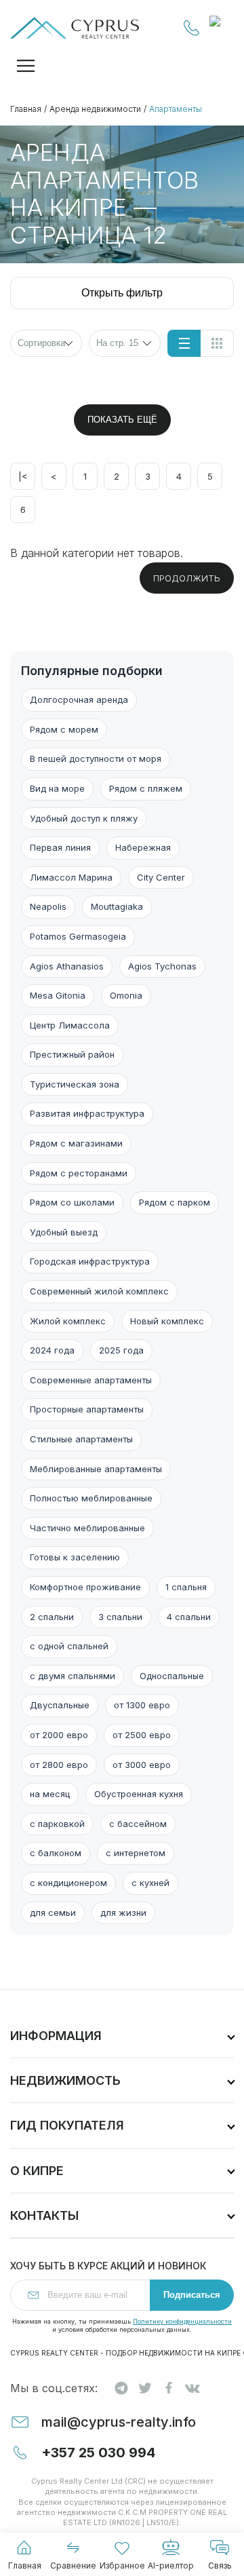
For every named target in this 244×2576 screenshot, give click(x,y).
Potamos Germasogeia (78, 936)
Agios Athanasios (67, 966)
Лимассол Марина (71, 877)
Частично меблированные (87, 1528)
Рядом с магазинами (76, 1143)
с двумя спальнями (73, 1676)
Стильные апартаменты (81, 1439)
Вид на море (57, 788)
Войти (222, 28)
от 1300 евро (142, 1705)
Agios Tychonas (162, 966)
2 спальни (52, 1617)
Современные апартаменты (91, 1380)
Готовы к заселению (75, 1557)
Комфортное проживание (85, 1587)
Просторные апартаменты (87, 1409)
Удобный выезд (64, 1232)
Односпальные (172, 1676)
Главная (26, 109)
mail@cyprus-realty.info (119, 2422)
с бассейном (138, 1824)
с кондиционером (68, 1883)
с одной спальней (69, 1646)
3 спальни (120, 1617)
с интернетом (136, 1853)
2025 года (121, 1350)
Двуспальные (60, 1705)
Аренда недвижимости (95, 109)
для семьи (53, 1912)
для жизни (123, 1912)
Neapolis (48, 906)
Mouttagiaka (117, 906)
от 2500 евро (142, 1735)
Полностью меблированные (91, 1498)
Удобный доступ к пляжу (84, 818)
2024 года (52, 1350)
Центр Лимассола (70, 1025)
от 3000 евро (142, 1765)
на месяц (50, 1794)
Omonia (126, 995)
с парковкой (57, 1824)
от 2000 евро (59, 1735)
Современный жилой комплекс (99, 1291)
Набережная (143, 847)
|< (23, 476)
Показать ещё (122, 420)
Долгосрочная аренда (79, 699)
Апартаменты (176, 109)
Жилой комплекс (68, 1321)
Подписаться (192, 2295)
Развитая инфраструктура (87, 1113)
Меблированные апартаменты (96, 1469)
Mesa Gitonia (58, 995)
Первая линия (60, 847)
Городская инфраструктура (90, 1261)
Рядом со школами (72, 1202)
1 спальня (186, 1587)
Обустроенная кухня (139, 1794)
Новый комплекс (167, 1321)
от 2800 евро (59, 1765)
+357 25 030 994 (192, 28)
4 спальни (189, 1617)
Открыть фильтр (122, 293)
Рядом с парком (175, 1202)
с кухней (150, 1883)
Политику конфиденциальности (182, 2321)
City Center (161, 877)
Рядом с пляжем (146, 788)
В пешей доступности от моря (96, 758)
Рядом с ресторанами (79, 1173)
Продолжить (187, 578)
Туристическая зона (75, 1084)
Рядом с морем (64, 729)
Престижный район (72, 1054)
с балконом (56, 1853)
